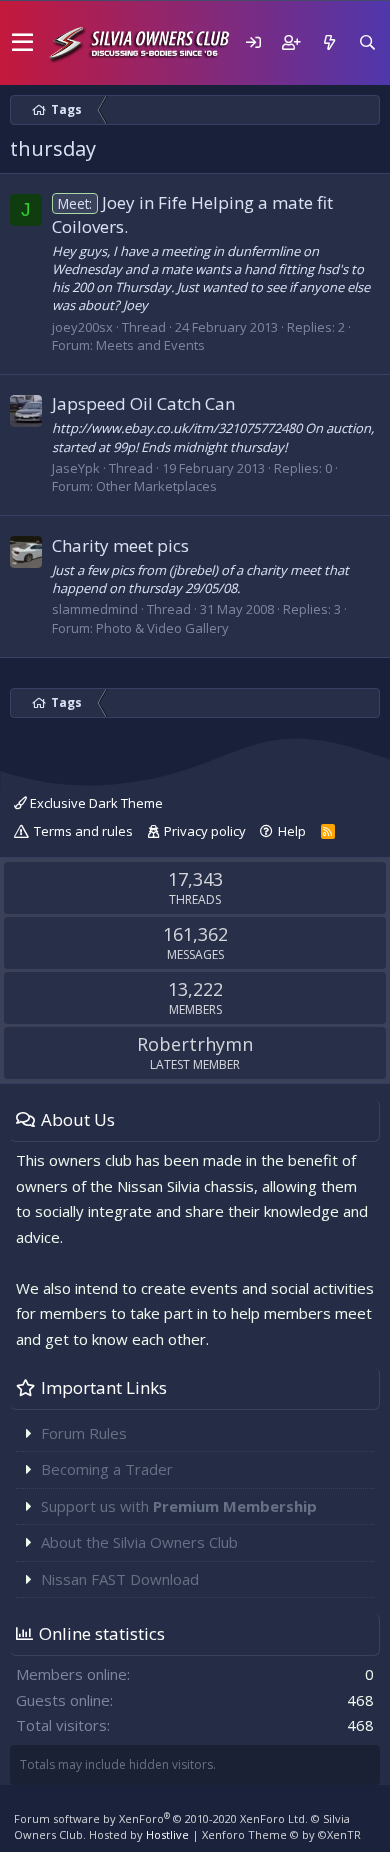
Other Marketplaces (156, 486)
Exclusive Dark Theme (95, 803)
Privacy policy (205, 831)
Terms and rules (83, 831)
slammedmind (95, 609)
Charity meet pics (120, 545)
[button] (22, 43)
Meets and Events (150, 345)
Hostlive (167, 1834)
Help (292, 831)
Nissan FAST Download (120, 1579)
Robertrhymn (195, 1044)
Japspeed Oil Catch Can (143, 403)
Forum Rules (84, 1433)
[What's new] (329, 42)
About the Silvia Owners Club (139, 1542)
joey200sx (82, 327)
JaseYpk (76, 468)
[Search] (367, 42)
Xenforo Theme (281, 1834)
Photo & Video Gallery (162, 628)
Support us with (179, 1506)
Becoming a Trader (107, 1469)
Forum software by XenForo (161, 1818)
